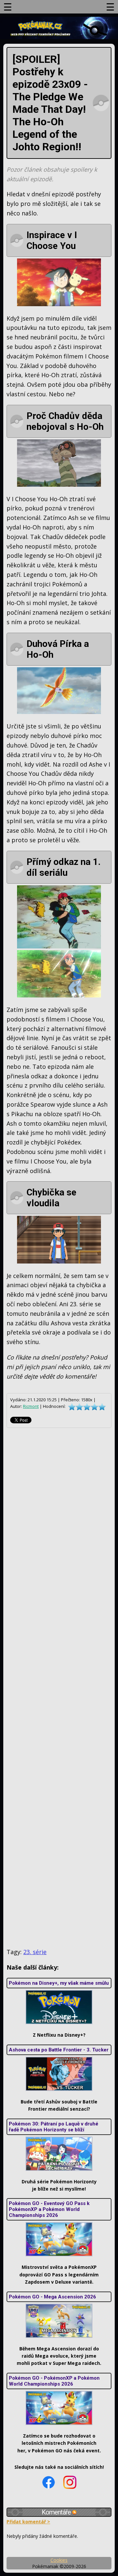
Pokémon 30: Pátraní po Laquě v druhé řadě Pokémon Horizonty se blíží (54, 2127)
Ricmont (31, 1406)
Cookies (59, 2560)
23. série (35, 1952)
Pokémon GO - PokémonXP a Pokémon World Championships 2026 (54, 2381)
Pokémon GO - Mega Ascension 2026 (52, 2297)
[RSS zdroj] (74, 2512)
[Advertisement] (59, 1688)
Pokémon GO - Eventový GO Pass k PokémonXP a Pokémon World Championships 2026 (49, 2209)
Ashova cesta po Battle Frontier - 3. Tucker (59, 2050)
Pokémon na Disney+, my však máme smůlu (59, 1983)
